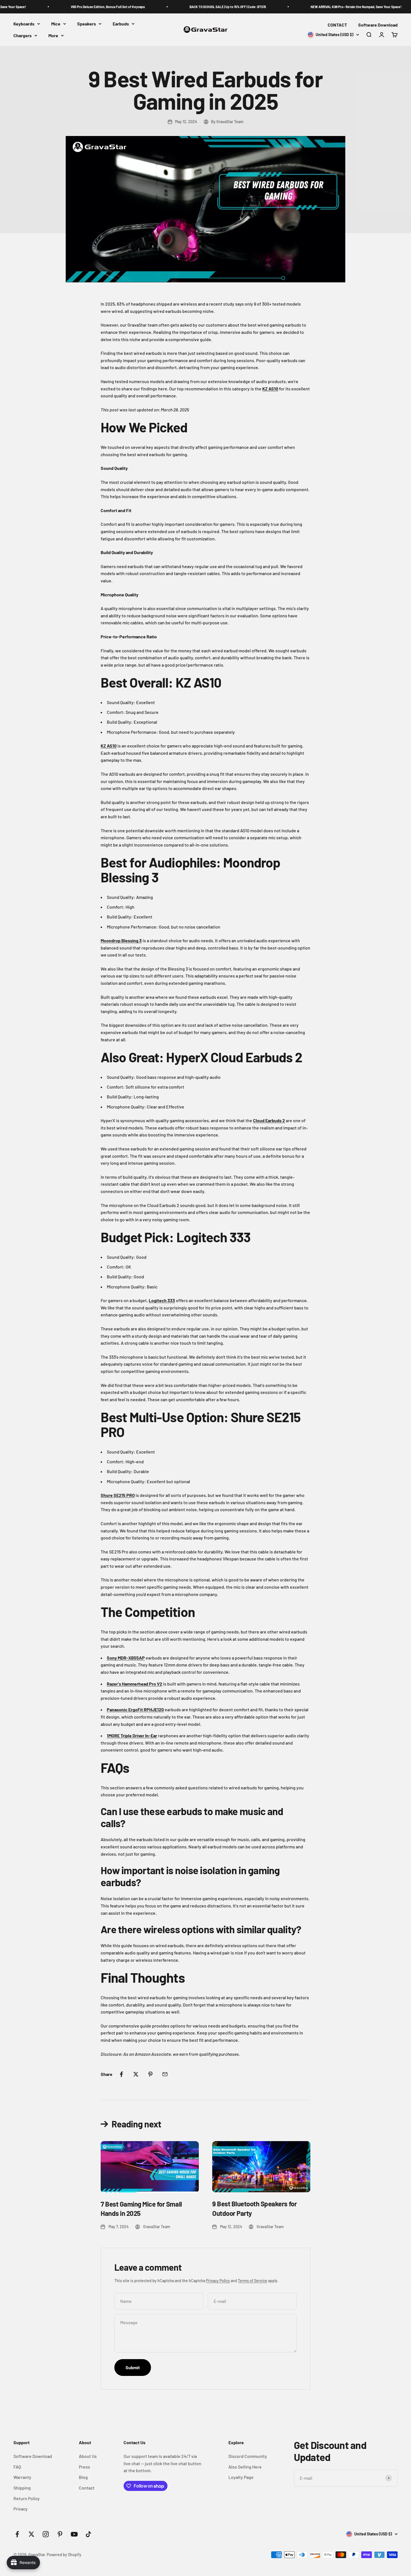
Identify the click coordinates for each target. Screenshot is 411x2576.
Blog (83, 2477)
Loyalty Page (241, 2477)
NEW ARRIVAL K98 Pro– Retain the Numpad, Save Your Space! (338, 7)
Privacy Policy (218, 2281)
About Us (88, 2456)
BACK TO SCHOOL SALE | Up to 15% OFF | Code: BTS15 (210, 7)
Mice (56, 24)
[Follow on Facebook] (17, 2534)
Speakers (87, 24)
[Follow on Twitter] (31, 2534)
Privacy (21, 2509)
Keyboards (24, 24)
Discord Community (248, 2456)
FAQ (17, 2467)
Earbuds (121, 24)
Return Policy (27, 2498)
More (53, 35)
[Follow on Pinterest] (60, 2534)
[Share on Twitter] (136, 2074)
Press (84, 2467)
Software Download (378, 25)
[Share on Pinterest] (150, 2074)
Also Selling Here (245, 2467)
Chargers (23, 35)
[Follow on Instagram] (46, 2534)
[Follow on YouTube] (74, 2534)
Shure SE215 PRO (118, 1495)
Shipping (22, 2488)
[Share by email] (165, 2074)
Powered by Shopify (64, 2555)
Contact (87, 2488)
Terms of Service (253, 2281)
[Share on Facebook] (121, 2074)
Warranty (22, 2477)
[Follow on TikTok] (88, 2534)
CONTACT (337, 25)
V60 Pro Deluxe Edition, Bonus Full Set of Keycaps (90, 7)
